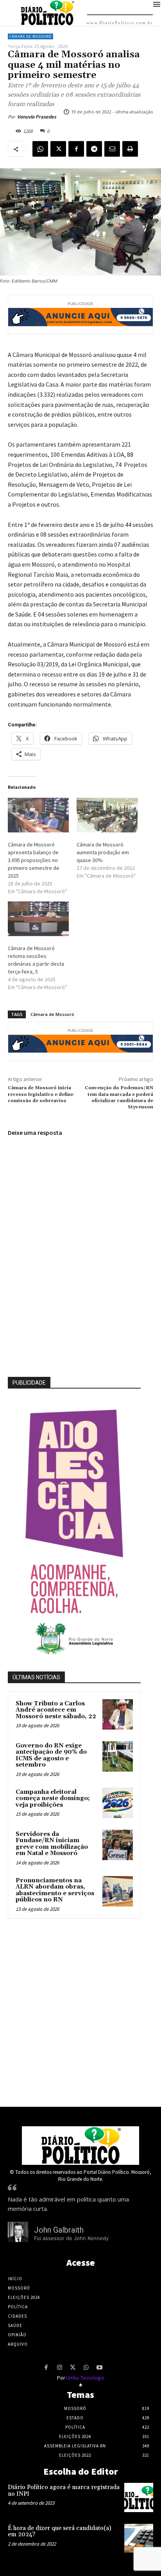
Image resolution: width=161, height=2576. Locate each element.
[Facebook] (76, 149)
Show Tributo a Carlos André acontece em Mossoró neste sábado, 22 (56, 1710)
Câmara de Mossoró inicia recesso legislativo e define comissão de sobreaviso (41, 1094)
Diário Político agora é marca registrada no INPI (64, 2491)
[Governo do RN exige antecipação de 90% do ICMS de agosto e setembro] (118, 1756)
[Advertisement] (80, 2011)
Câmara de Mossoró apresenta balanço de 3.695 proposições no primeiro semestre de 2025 (34, 860)
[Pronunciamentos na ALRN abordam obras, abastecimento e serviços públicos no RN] (118, 1891)
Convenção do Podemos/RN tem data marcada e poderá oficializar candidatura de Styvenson (119, 1097)
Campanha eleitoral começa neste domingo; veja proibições (53, 1799)
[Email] (112, 149)
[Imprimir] (130, 149)
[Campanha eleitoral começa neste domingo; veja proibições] (118, 1803)
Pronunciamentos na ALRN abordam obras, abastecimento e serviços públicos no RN (55, 1890)
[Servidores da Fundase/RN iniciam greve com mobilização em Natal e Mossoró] (118, 1845)
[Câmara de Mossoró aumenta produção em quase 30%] (107, 815)
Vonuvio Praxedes (37, 117)
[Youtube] (99, 2368)
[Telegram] (94, 149)
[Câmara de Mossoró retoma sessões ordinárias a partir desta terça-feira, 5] (38, 919)
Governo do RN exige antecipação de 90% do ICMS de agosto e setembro (51, 1755)
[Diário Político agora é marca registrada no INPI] (139, 2497)
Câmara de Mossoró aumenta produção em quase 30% (103, 852)
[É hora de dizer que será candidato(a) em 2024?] (139, 2538)
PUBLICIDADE (29, 1383)
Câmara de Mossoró (30, 36)
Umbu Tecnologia (85, 2378)
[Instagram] (59, 2368)
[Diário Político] (80, 2146)
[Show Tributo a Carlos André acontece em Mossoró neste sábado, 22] (118, 1714)
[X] (58, 149)
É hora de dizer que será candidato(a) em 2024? (59, 2532)
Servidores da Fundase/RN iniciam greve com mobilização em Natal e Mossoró (52, 1844)
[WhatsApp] (40, 149)
